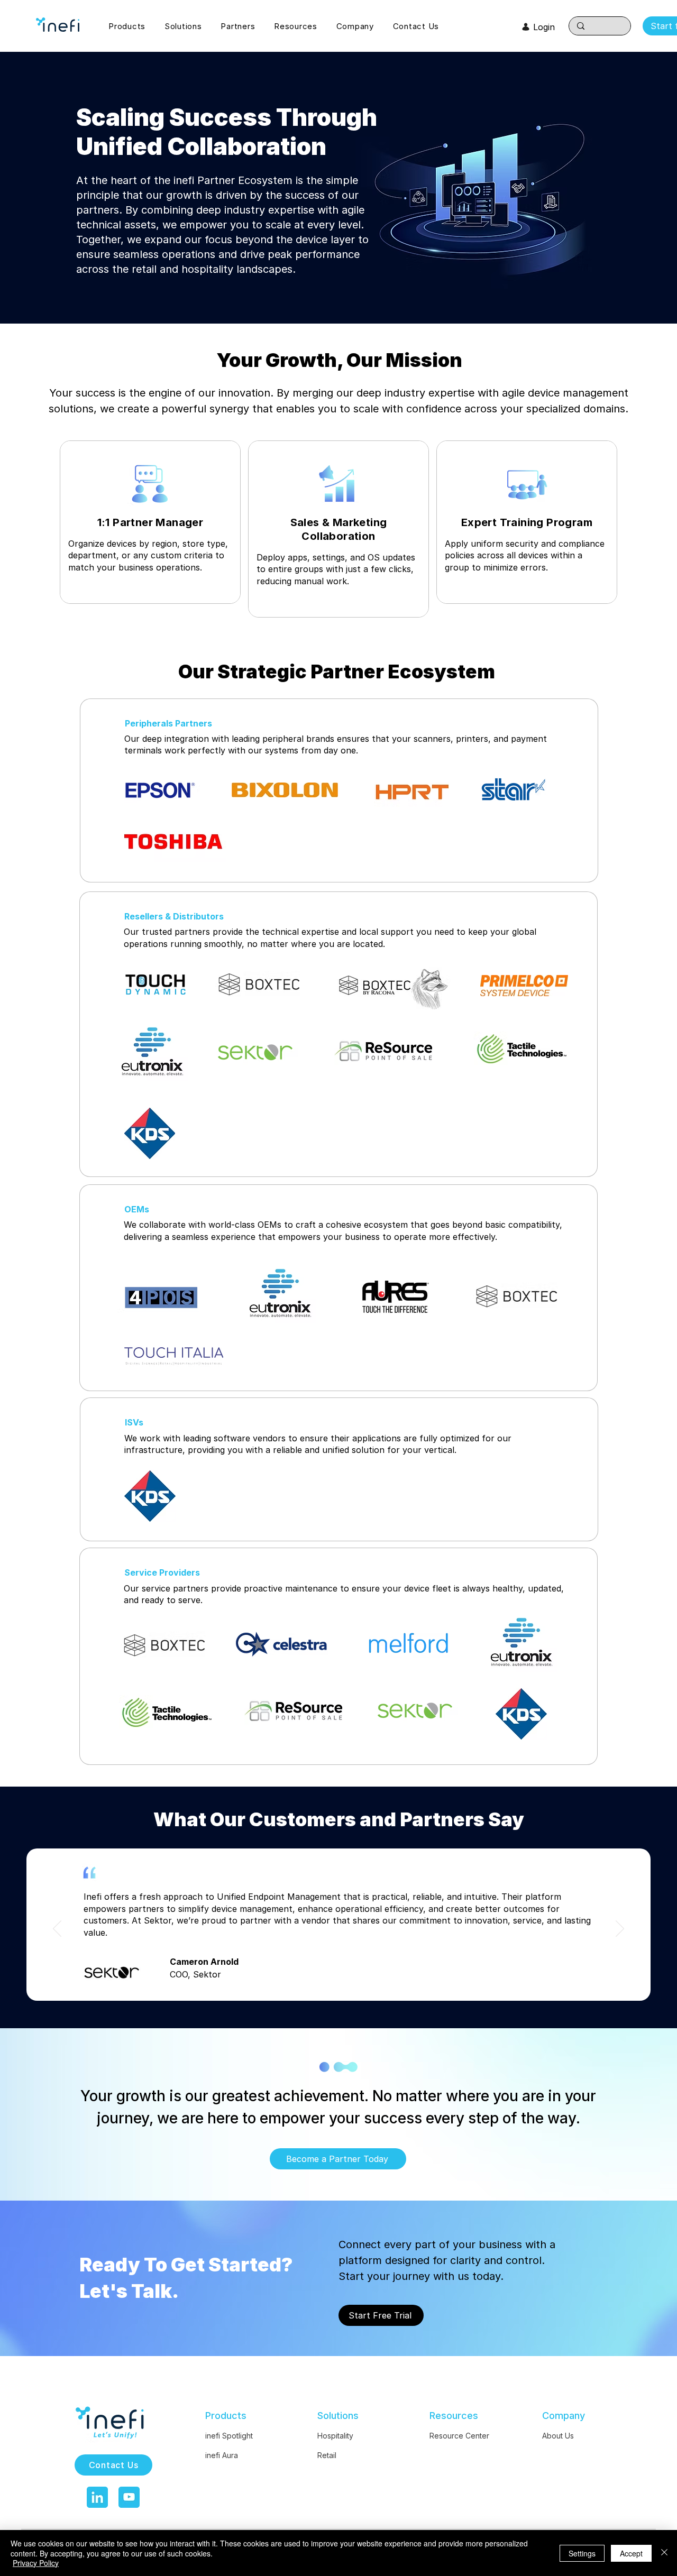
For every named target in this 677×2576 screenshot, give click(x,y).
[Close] (664, 2553)
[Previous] (57, 1929)
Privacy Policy (36, 2563)
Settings (582, 2553)
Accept (631, 2553)
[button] (134, 26)
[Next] (620, 1929)
